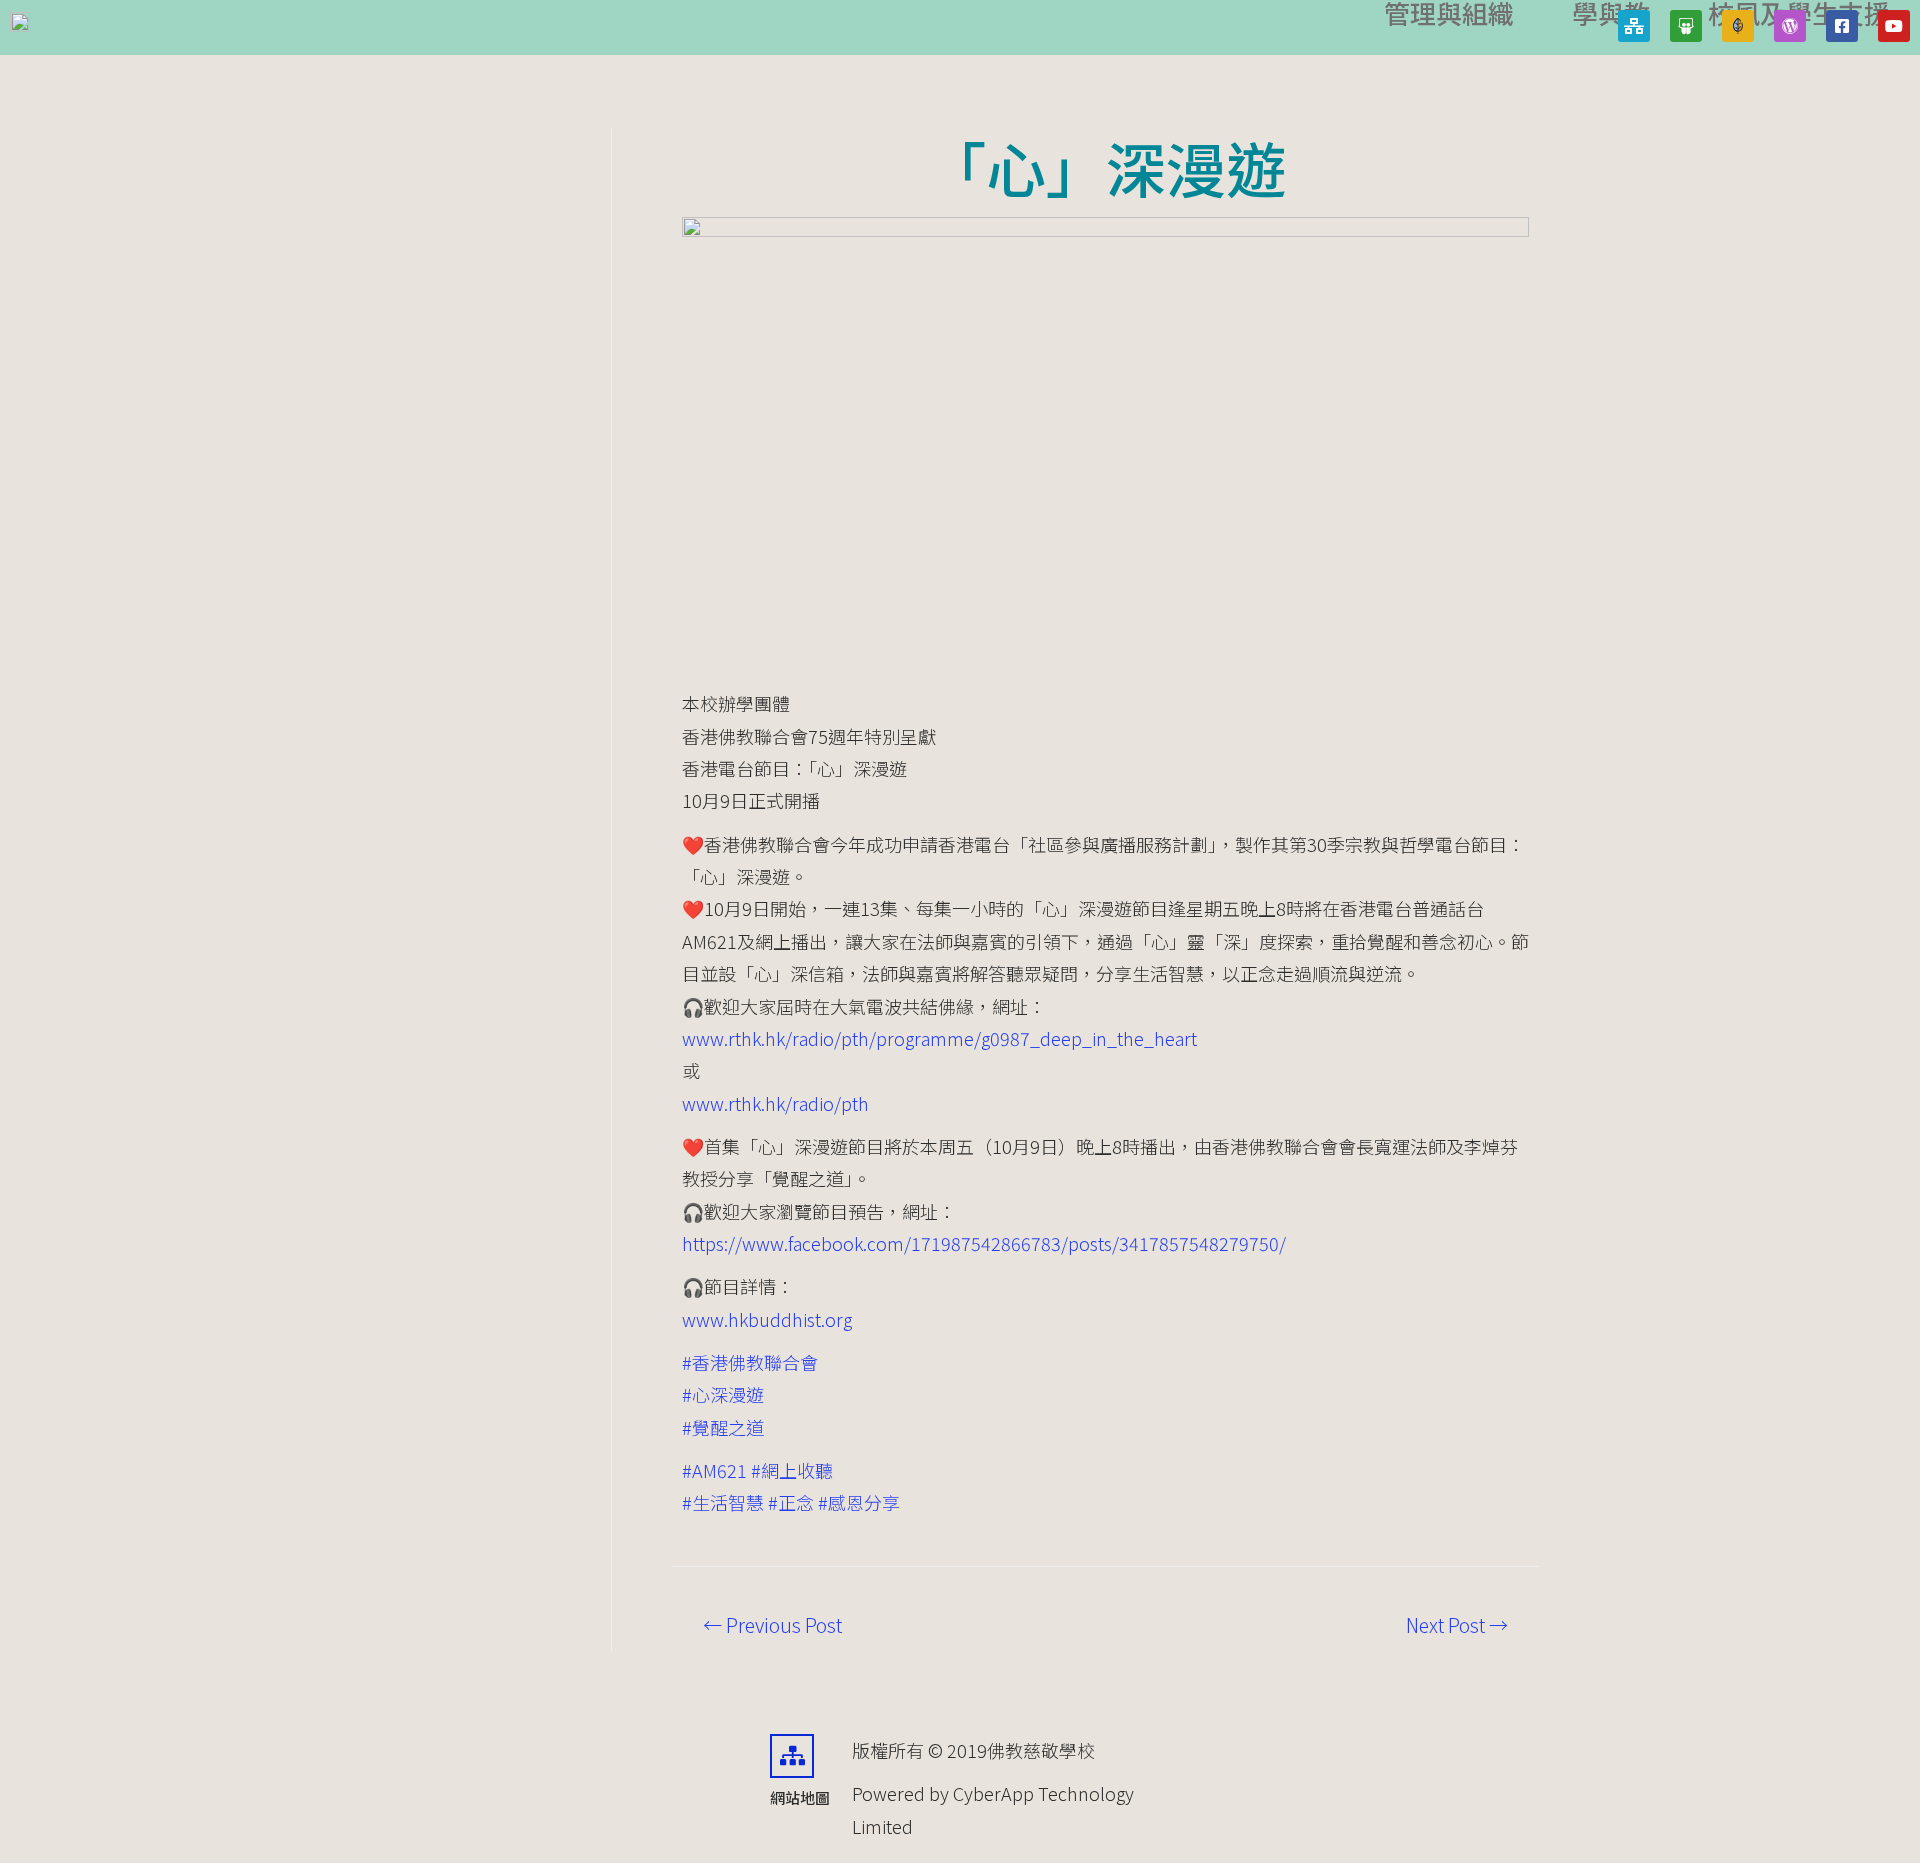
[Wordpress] (1790, 26)
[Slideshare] (1686, 26)
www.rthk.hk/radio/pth (775, 1103)
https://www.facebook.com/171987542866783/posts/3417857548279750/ (984, 1243)
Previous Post (772, 1625)
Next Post (1457, 1625)
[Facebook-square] (1842, 26)
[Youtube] (1894, 26)
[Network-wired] (1634, 26)
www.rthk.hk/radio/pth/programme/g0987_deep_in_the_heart (939, 1038)
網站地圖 (800, 1797)
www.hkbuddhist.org (767, 1319)
